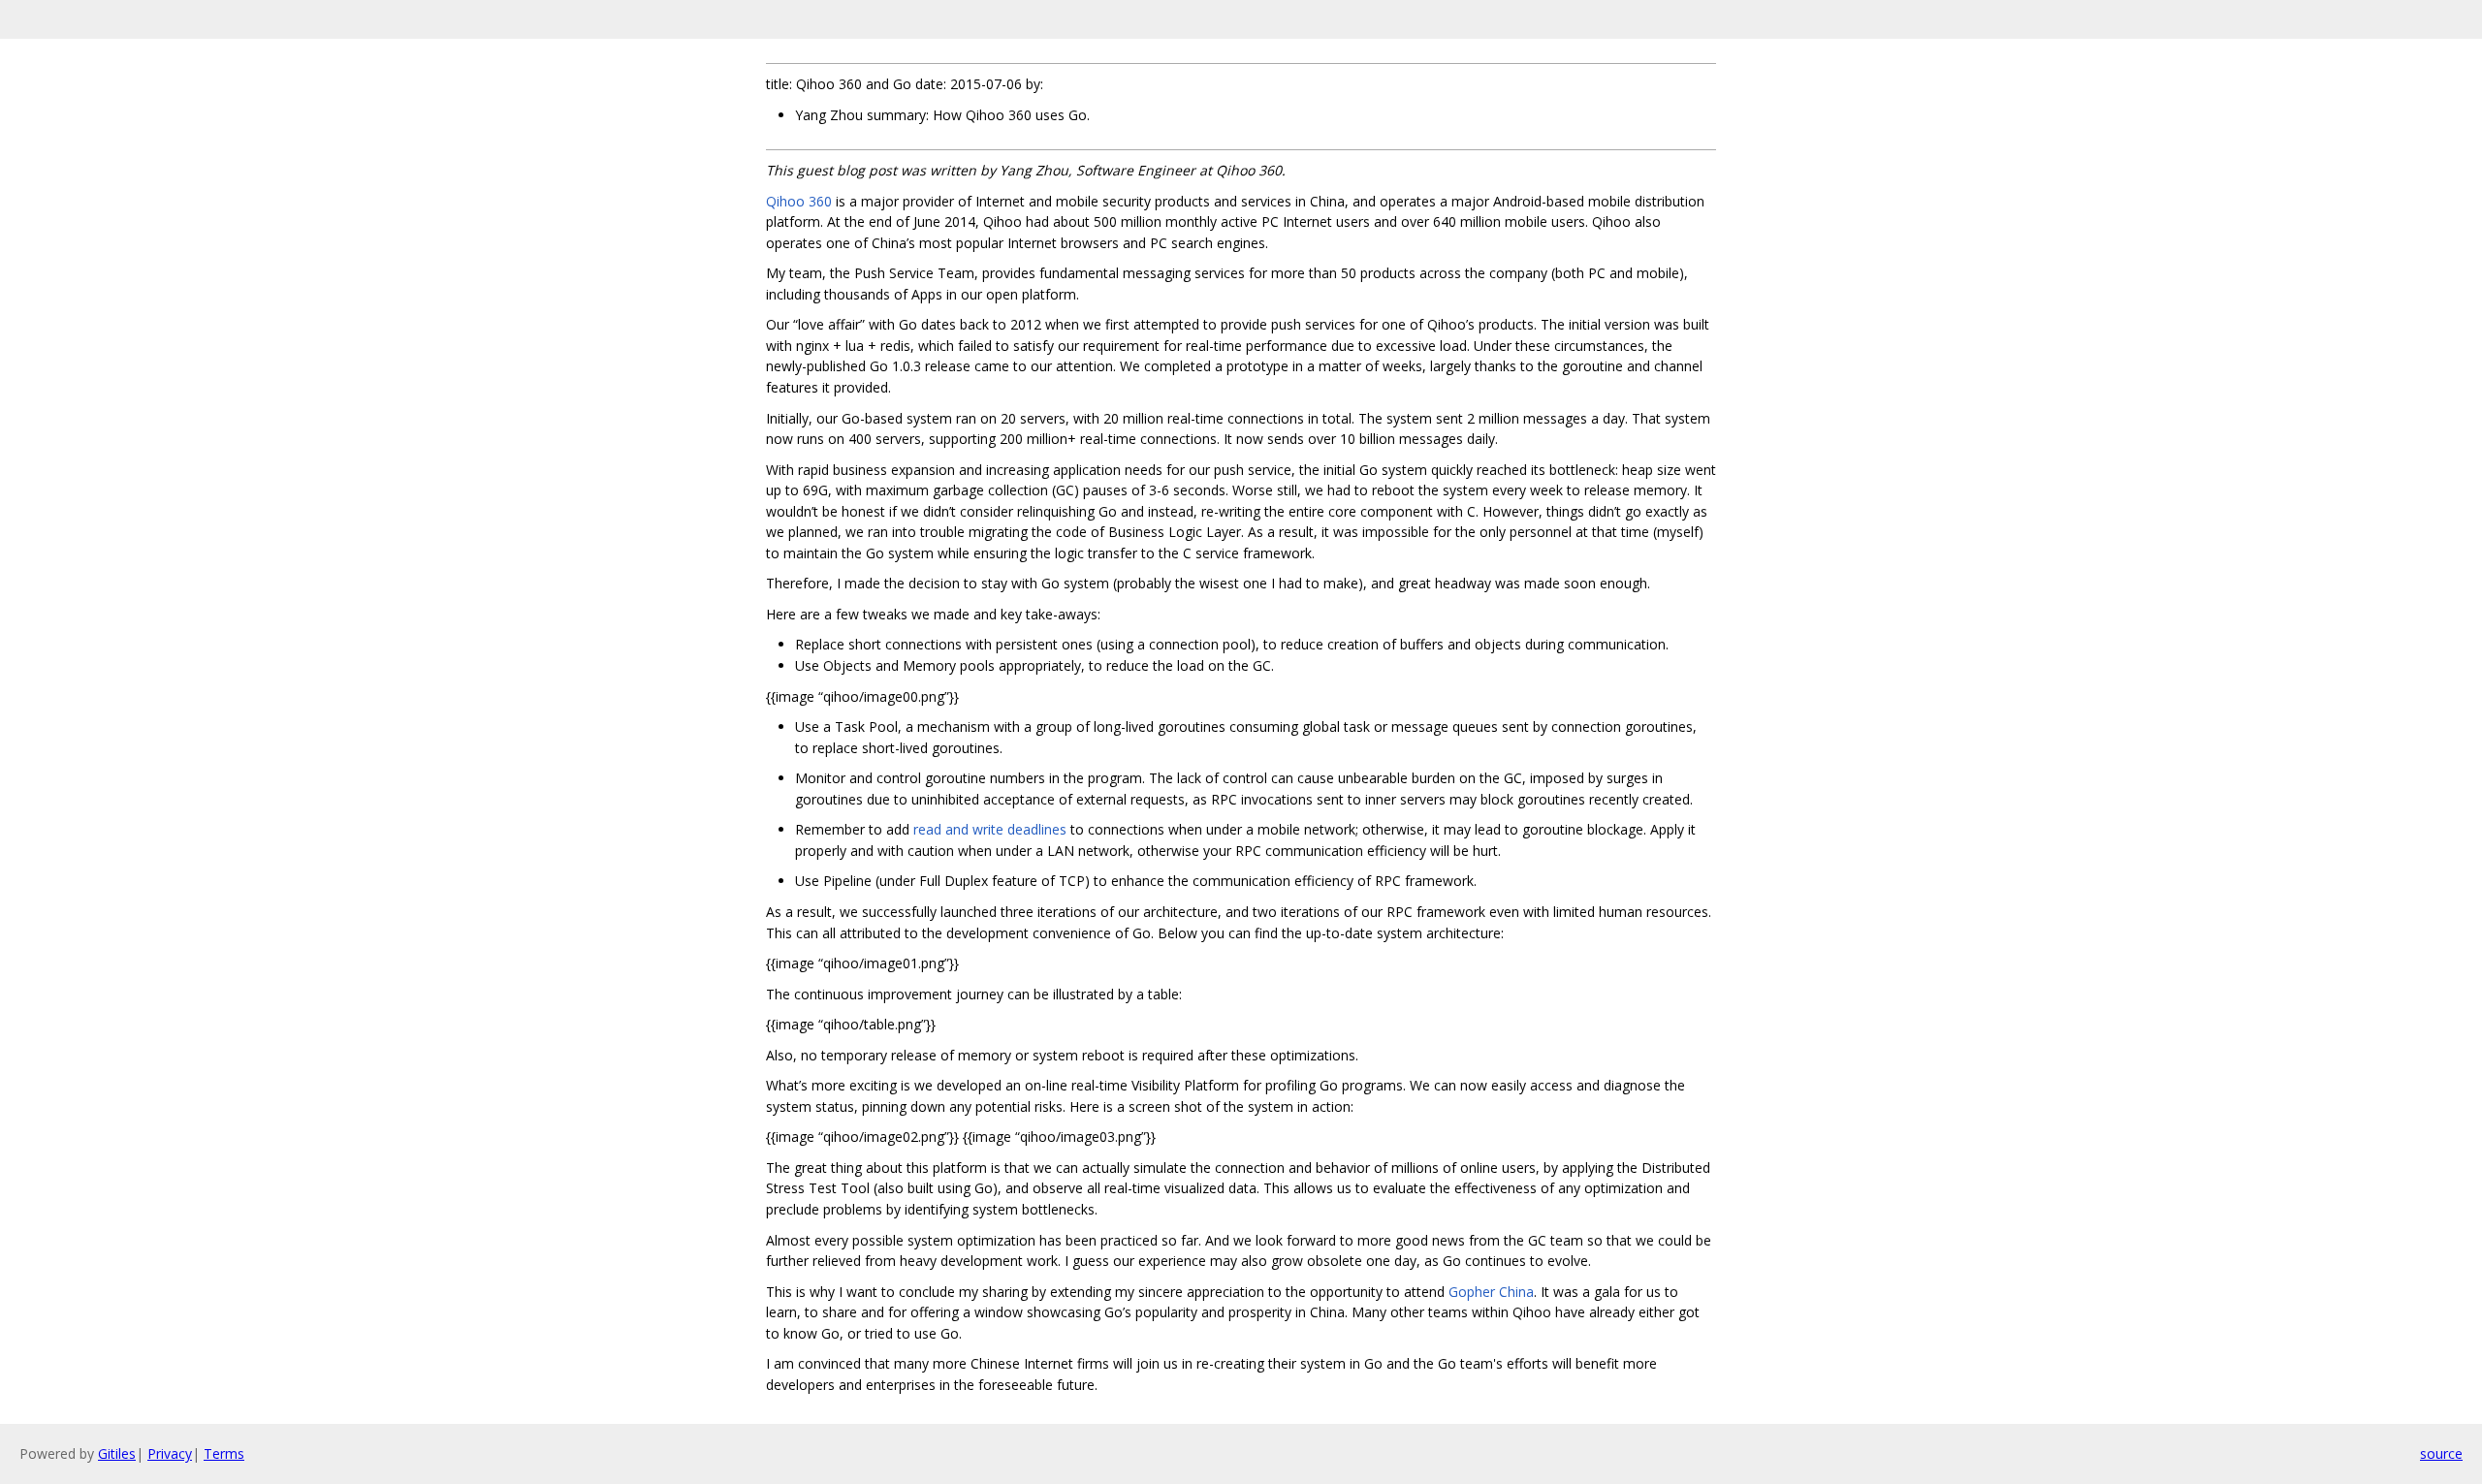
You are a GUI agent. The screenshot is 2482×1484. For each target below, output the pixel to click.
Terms (224, 1453)
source (2441, 1453)
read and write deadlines (990, 829)
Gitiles (117, 1453)
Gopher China (1491, 1292)
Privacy (170, 1453)
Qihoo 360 (799, 201)
